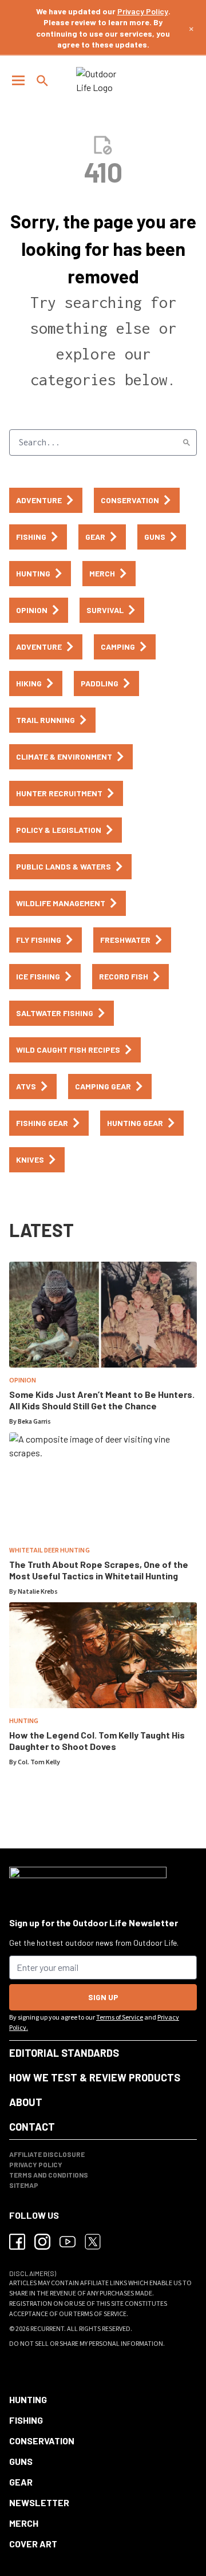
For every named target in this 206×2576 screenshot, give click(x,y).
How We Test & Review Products (95, 2077)
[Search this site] (42, 81)
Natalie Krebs (38, 1592)
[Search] (187, 442)
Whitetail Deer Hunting (49, 1550)
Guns (21, 2461)
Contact (32, 2127)
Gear (21, 2482)
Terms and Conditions (49, 2175)
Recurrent (47, 2329)
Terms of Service (120, 2018)
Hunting (24, 1721)
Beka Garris (34, 1422)
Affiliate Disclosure (47, 2154)
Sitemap (24, 2185)
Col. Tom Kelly (39, 1762)
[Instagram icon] (42, 2242)
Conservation (42, 2441)
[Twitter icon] (93, 2242)
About (26, 2102)
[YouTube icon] (68, 2242)
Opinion (23, 1380)
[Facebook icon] (17, 2242)
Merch (24, 2523)
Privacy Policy (143, 11)
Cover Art (33, 2544)
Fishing (26, 2420)
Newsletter (39, 2502)
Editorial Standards (64, 2053)
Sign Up (103, 1997)
